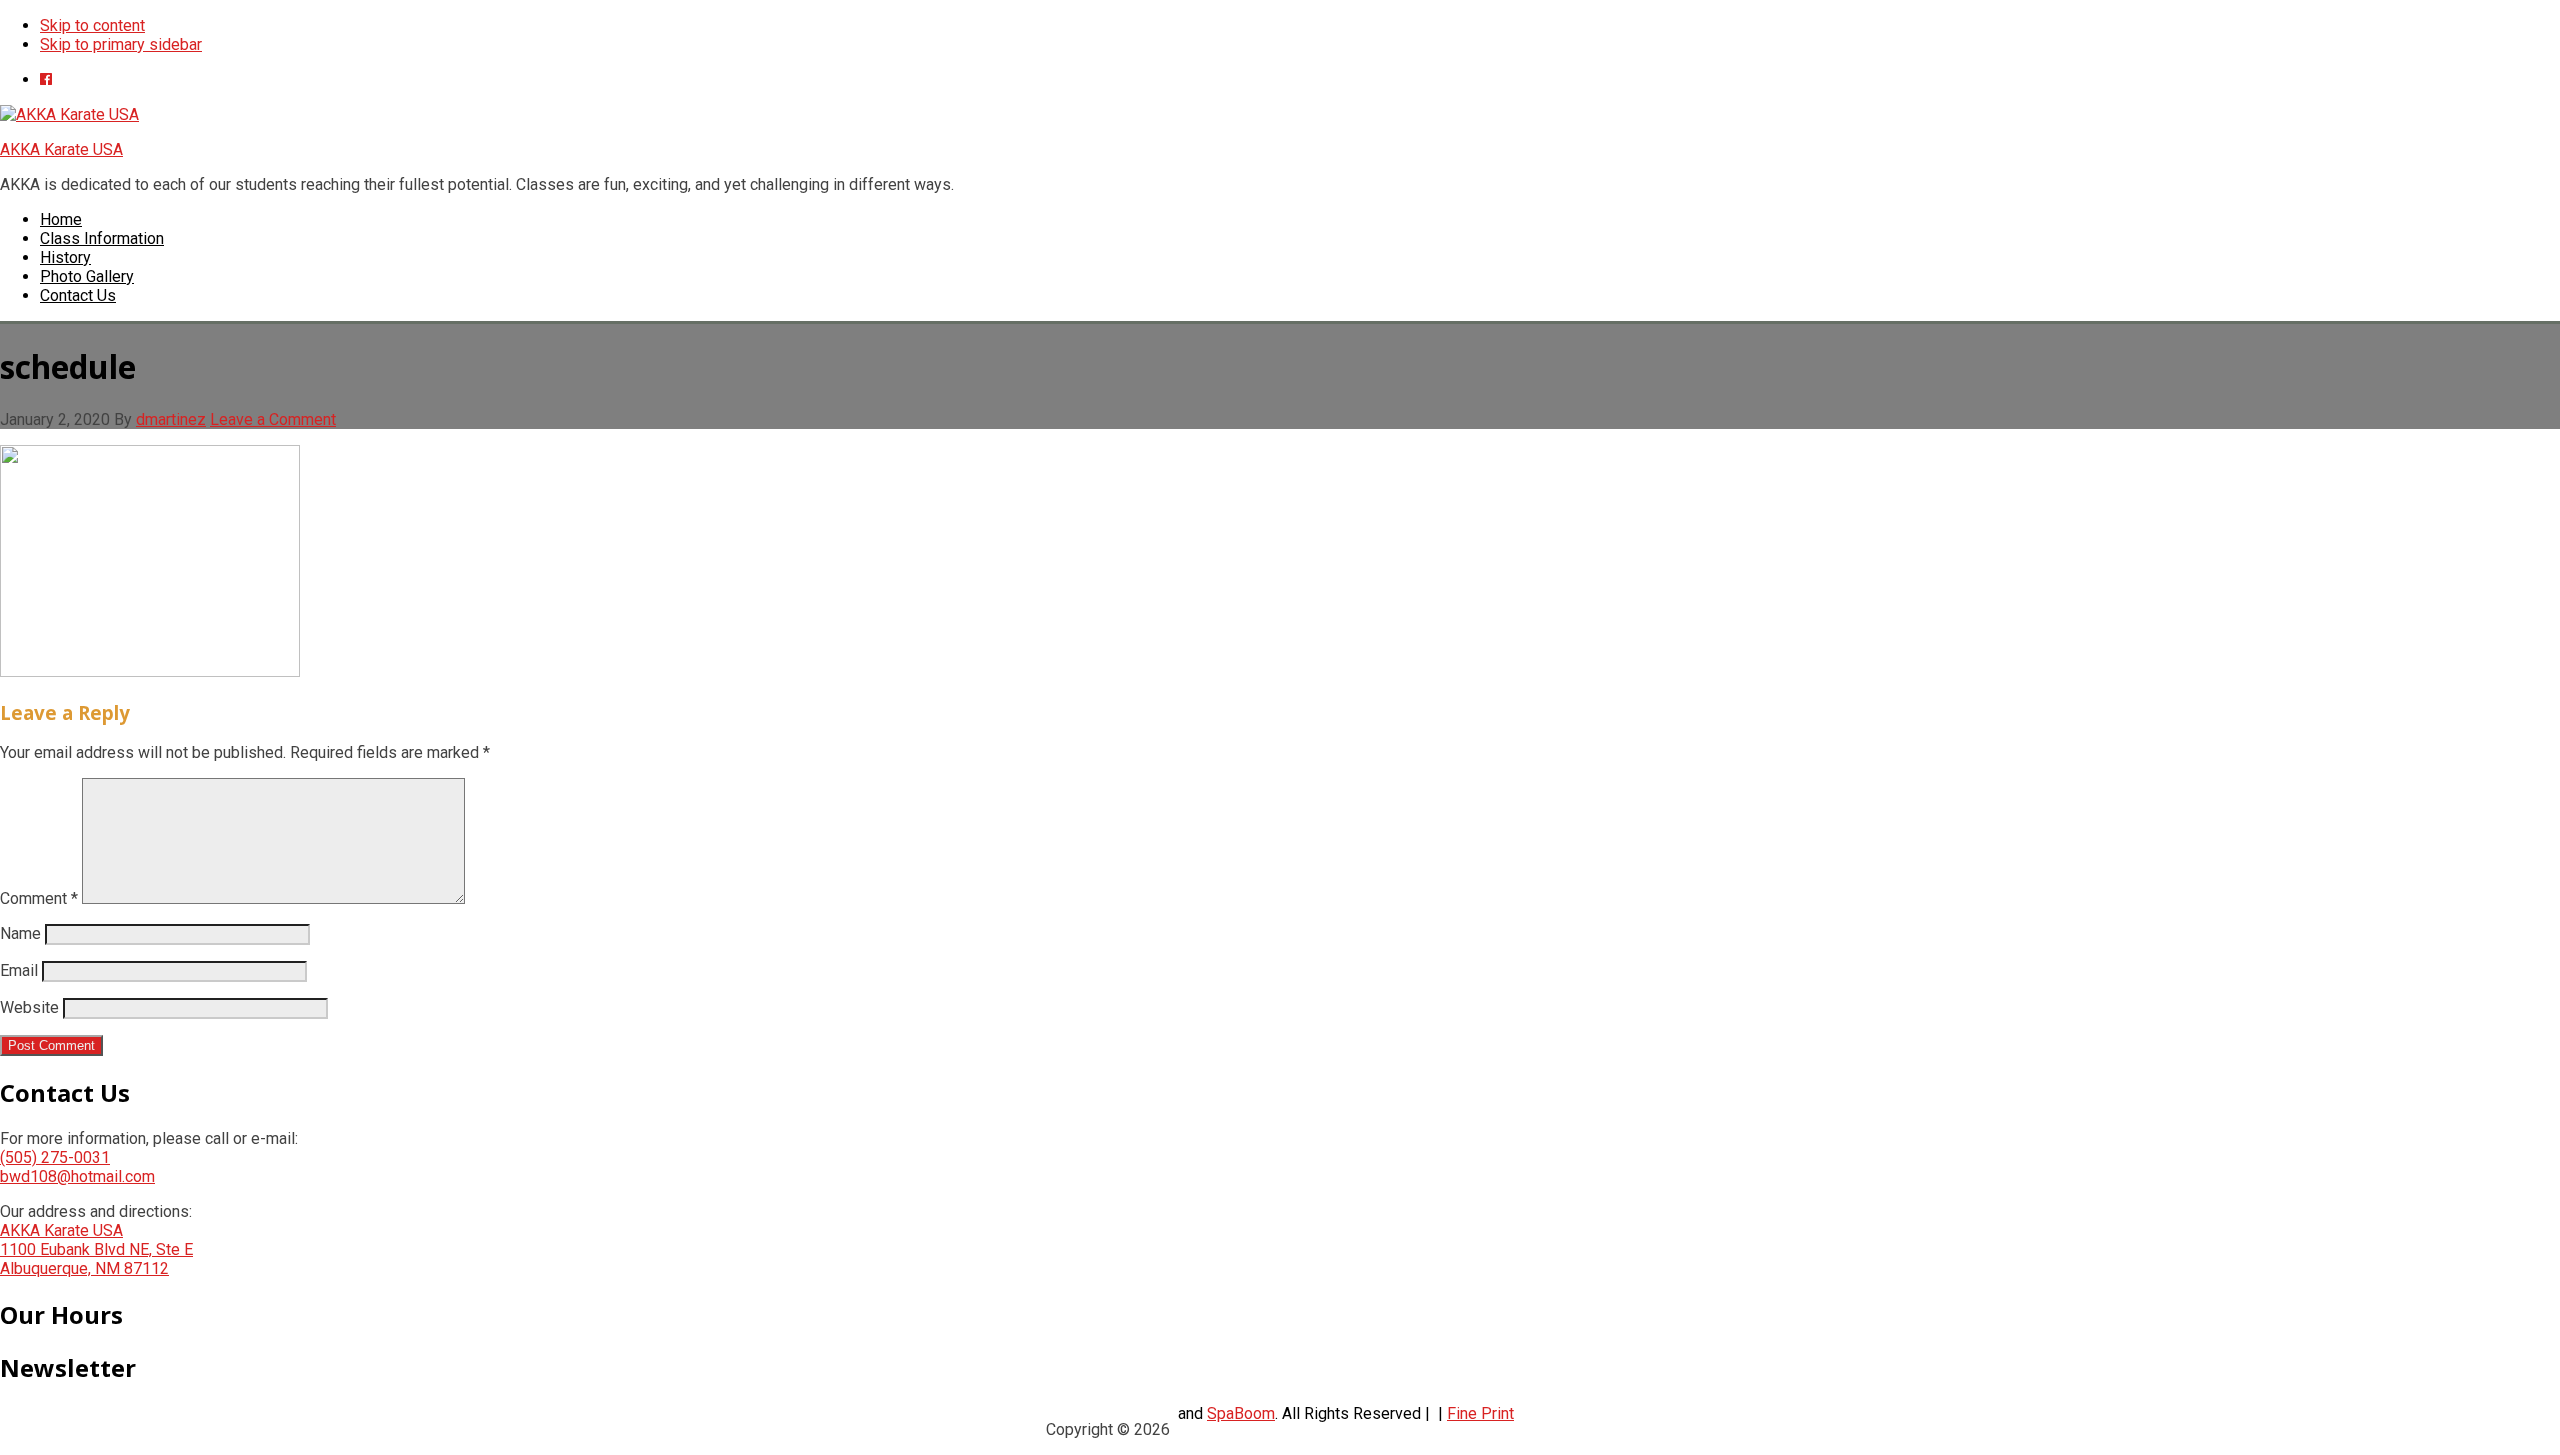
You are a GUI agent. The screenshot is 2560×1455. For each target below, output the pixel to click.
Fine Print (1480, 1413)
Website (29, 1007)
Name (20, 933)
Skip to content (92, 25)
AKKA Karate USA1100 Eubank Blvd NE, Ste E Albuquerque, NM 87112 (96, 1249)
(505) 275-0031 (55, 1157)
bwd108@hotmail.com (77, 1176)
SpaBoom (1241, 1413)
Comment (39, 898)
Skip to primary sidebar (121, 44)
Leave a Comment (273, 419)
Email (19, 970)
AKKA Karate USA (61, 149)
